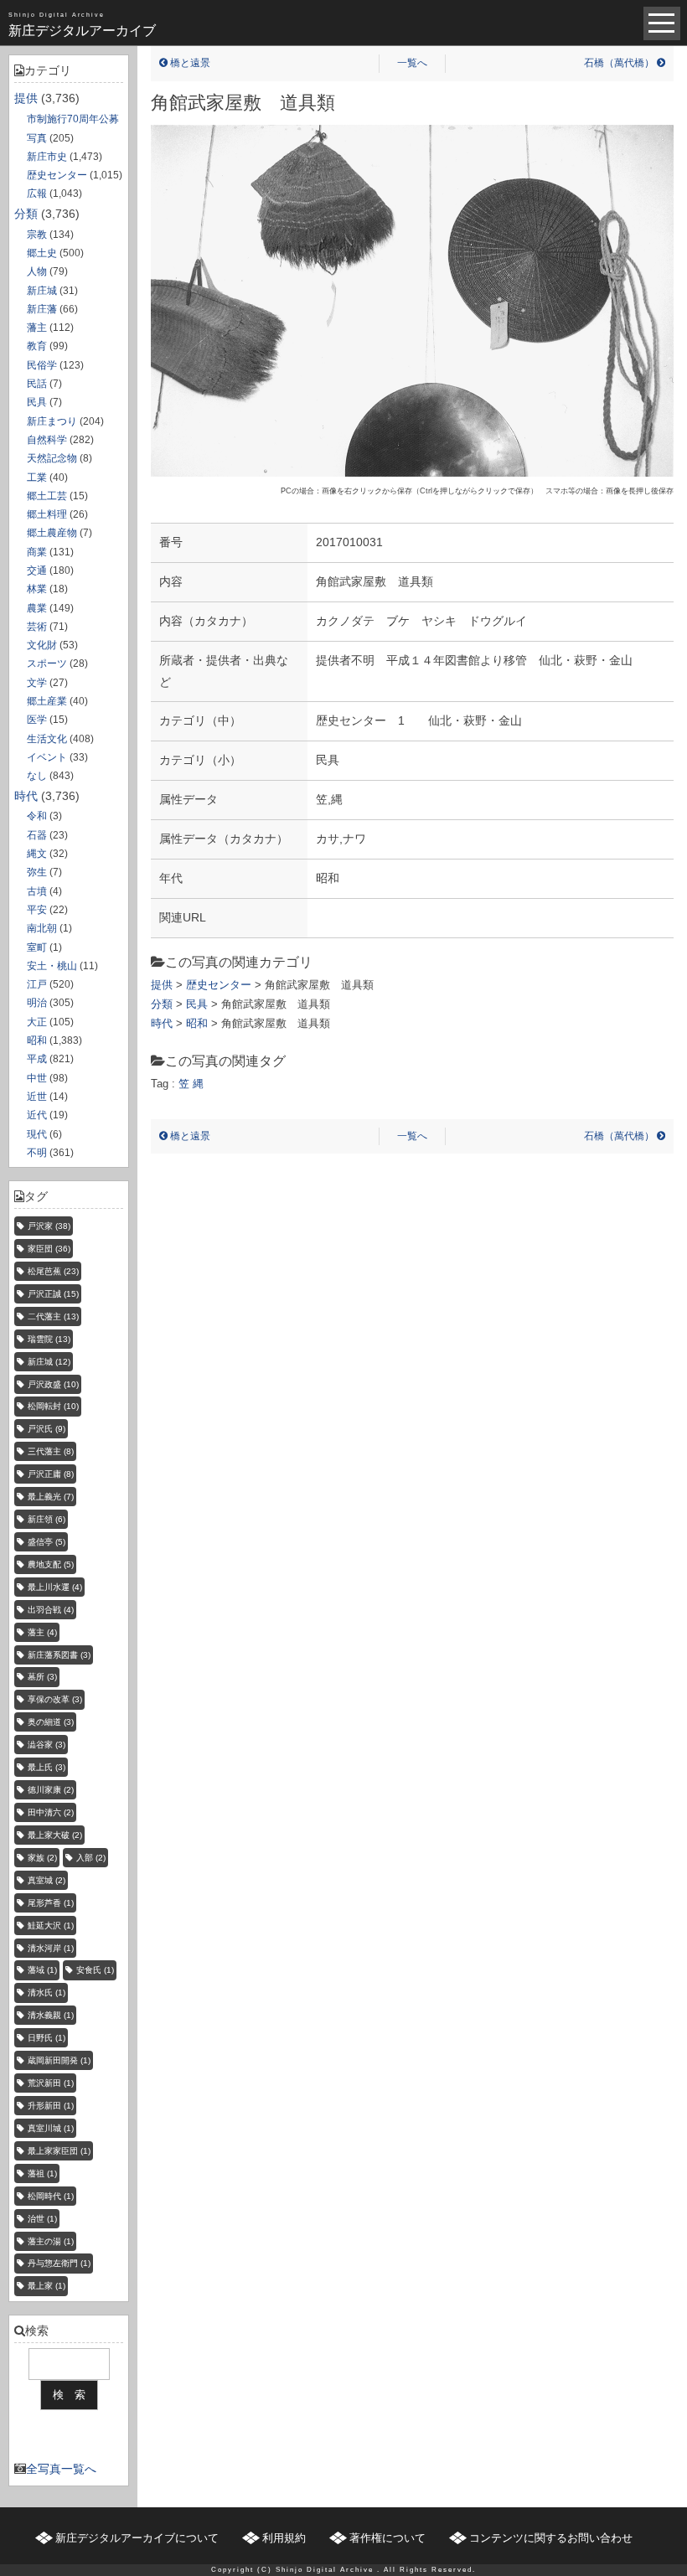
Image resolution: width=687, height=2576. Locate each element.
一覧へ (412, 63)
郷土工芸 (47, 496)
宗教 (37, 235)
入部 (91, 1858)
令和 (37, 816)
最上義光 (51, 1497)
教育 (37, 346)
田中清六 (51, 1812)
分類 (26, 214)
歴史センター (57, 175)
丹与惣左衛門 (59, 2263)
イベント (47, 757)
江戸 (37, 984)
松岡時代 (51, 2196)
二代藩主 (53, 1316)
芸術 (37, 627)
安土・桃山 (52, 966)
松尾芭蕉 (53, 1271)
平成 (37, 1059)
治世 (42, 2219)
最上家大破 (55, 1835)
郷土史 (42, 253)
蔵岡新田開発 (59, 2060)
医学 (37, 720)
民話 (37, 384)
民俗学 (42, 365)
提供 (26, 98)
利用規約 (284, 2538)
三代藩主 (51, 1451)
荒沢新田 (51, 2083)
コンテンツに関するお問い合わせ (551, 2538)
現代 (37, 1134)
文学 (37, 683)
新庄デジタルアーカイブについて (137, 2538)
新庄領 (46, 1519)
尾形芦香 (51, 1903)
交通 (37, 570)
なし (37, 776)
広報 (37, 194)
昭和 (37, 1040)
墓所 (42, 1677)
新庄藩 (42, 309)
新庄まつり (52, 421)
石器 (37, 835)
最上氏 (46, 1767)
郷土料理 (47, 514)
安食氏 (95, 1970)
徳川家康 (51, 1790)
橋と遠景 (189, 63)
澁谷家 (46, 1745)
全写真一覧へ (61, 2469)
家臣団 (49, 1249)
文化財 (42, 645)
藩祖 (42, 2173)
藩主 (37, 328)
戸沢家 (49, 1226)
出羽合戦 (51, 1610)
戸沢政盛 (53, 1384)
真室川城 (51, 2128)
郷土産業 (47, 701)
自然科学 (47, 440)
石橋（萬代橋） (620, 63)
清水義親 (51, 2015)
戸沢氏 (46, 1429)
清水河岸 (51, 1948)
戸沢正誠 (53, 1294)
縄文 (37, 854)
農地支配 (51, 1564)
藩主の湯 (51, 2241)
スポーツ (47, 663)
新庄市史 (47, 157)
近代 (37, 1115)
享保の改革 (55, 1699)
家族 (42, 1858)
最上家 (46, 2286)
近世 (37, 1097)
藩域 (42, 1970)
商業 (37, 552)
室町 (37, 947)
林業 (37, 589)
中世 (37, 1078)
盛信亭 (46, 1542)
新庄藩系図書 (59, 1655)
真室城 (46, 1880)
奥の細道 (51, 1722)
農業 (37, 608)
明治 (37, 1003)
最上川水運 (55, 1587)
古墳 (37, 891)
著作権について (387, 2538)
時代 (26, 796)
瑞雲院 (49, 1339)
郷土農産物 (52, 533)
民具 (37, 402)
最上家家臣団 (59, 2151)
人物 (37, 271)
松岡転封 (53, 1406)
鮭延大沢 (51, 1926)
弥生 (37, 872)
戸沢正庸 (51, 1474)
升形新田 (51, 2106)
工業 (37, 478)
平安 (37, 910)
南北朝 (42, 928)
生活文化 (47, 739)
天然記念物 (52, 458)
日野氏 (46, 2038)
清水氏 (46, 1993)
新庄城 (42, 291)
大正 (37, 1022)
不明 (37, 1153)
